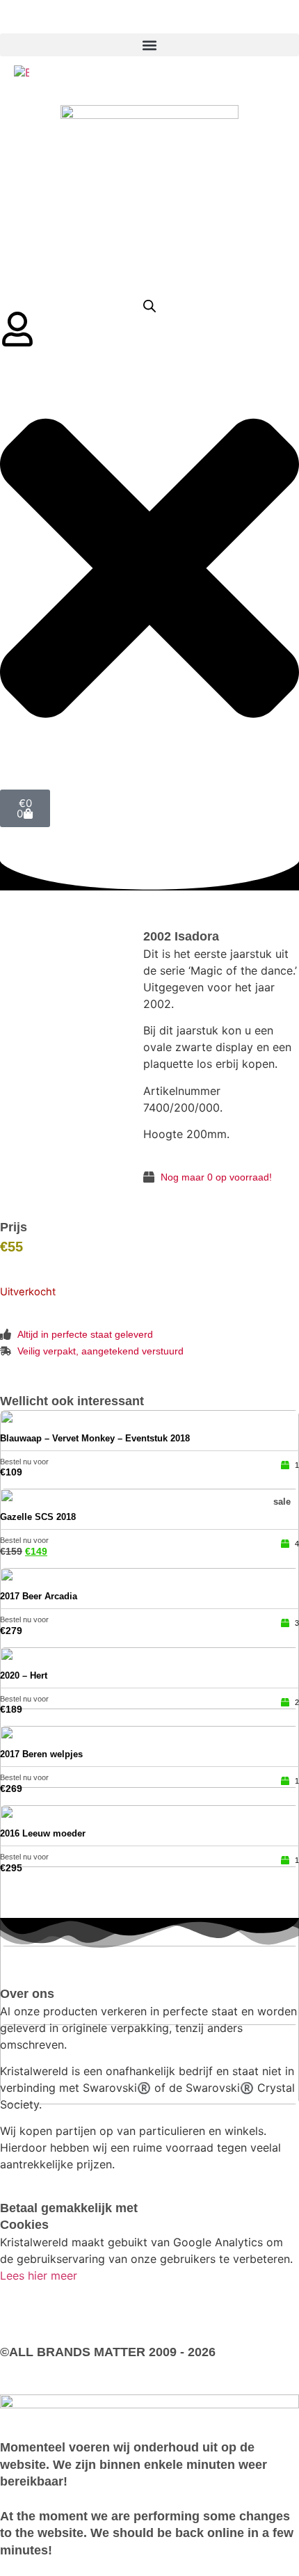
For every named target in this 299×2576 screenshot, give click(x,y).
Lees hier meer (39, 2275)
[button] (149, 45)
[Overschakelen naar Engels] (22, 72)
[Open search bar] (149, 306)
